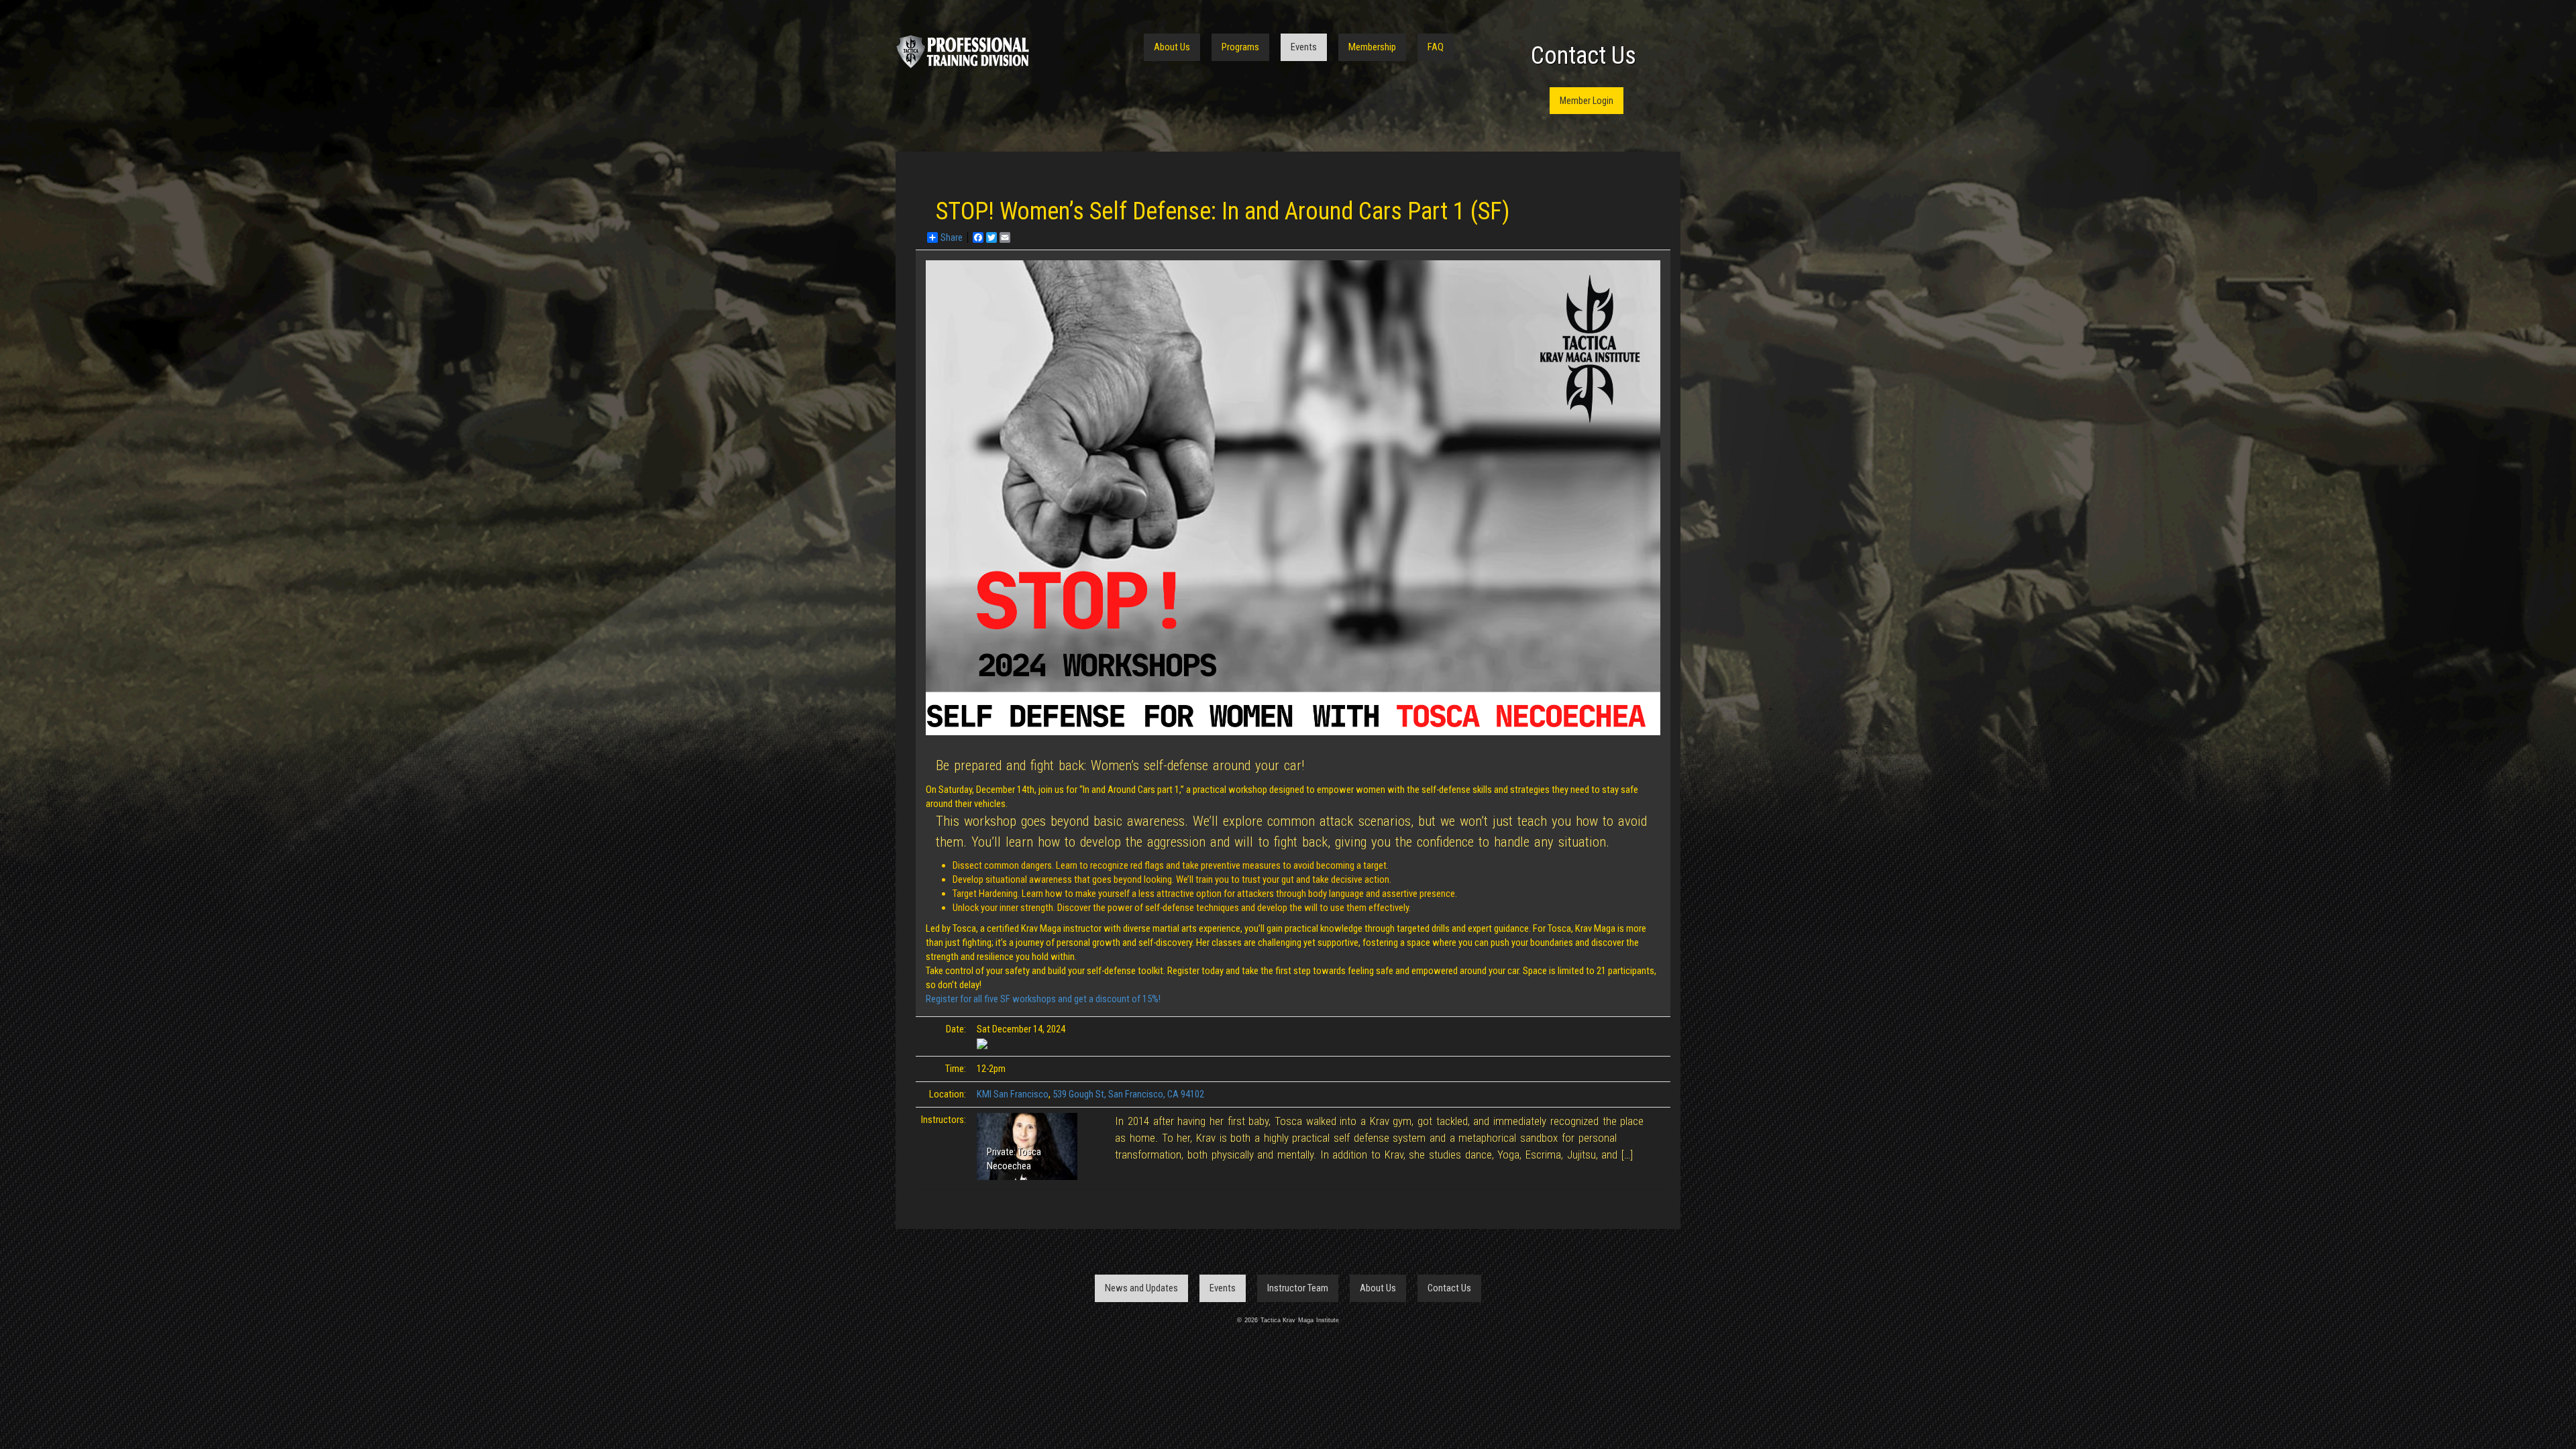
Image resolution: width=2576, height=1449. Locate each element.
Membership (1372, 47)
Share (952, 237)
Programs (1240, 47)
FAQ (1436, 47)
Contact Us (1584, 56)
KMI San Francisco (1013, 1094)
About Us (1172, 47)
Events (1304, 47)
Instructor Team (1298, 1288)
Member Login (1587, 101)
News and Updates (1141, 1288)
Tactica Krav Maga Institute (963, 52)
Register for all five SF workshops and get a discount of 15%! (1043, 999)
